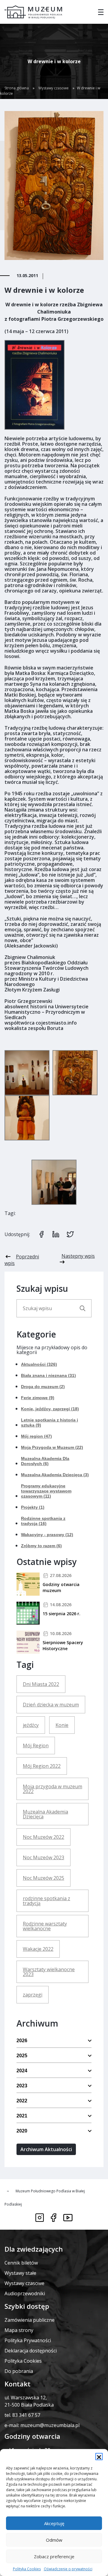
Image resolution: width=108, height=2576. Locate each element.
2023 (22, 2086)
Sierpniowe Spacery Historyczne (63, 1645)
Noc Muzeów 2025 (43, 1878)
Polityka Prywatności (28, 2340)
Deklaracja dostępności (31, 2351)
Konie (62, 1725)
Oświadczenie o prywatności (68, 2569)
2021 (22, 2116)
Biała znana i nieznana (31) (48, 1375)
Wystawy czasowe (54, 88)
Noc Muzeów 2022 (43, 1837)
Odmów (54, 2540)
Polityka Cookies (27, 2569)
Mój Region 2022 (42, 1766)
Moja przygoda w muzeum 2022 (52, 1789)
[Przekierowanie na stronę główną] (33, 12)
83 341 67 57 (26, 2415)
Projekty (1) (33, 1507)
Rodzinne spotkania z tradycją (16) (43, 1521)
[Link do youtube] (68, 2218)
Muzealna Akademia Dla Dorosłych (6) (45, 1461)
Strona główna (17, 88)
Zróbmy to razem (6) (41, 1546)
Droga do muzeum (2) (43, 1387)
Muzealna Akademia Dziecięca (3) (55, 1475)
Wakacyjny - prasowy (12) (47, 1535)
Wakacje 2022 (38, 1949)
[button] (99, 2457)
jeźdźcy (31, 1725)
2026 (22, 2041)
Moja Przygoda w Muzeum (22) (52, 1447)
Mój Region (36, 1746)
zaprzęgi (33, 1995)
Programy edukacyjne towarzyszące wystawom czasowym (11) (46, 1491)
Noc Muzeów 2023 (43, 1857)
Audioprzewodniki (25, 2293)
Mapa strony (19, 2330)
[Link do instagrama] (40, 2218)
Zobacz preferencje (54, 2556)
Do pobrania (19, 2371)
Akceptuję (54, 2523)
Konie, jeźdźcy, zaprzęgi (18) (50, 1409)
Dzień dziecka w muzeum (51, 1705)
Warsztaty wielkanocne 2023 (49, 1972)
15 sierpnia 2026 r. (61, 1614)
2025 (22, 2056)
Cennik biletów (21, 2263)
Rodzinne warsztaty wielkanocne (45, 1926)
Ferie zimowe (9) (38, 1398)
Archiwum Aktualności (46, 2149)
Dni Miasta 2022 (41, 1684)
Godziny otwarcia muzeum (61, 1587)
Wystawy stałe (20, 2273)
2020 (22, 2131)
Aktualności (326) (39, 1364)
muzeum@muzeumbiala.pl (50, 2425)
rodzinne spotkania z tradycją (46, 1901)
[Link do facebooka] (54, 2218)
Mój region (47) (36, 1436)
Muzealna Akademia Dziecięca (45, 1814)
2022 (22, 2101)
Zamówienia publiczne (30, 2320)
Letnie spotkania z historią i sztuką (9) (49, 1423)
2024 (22, 2071)
